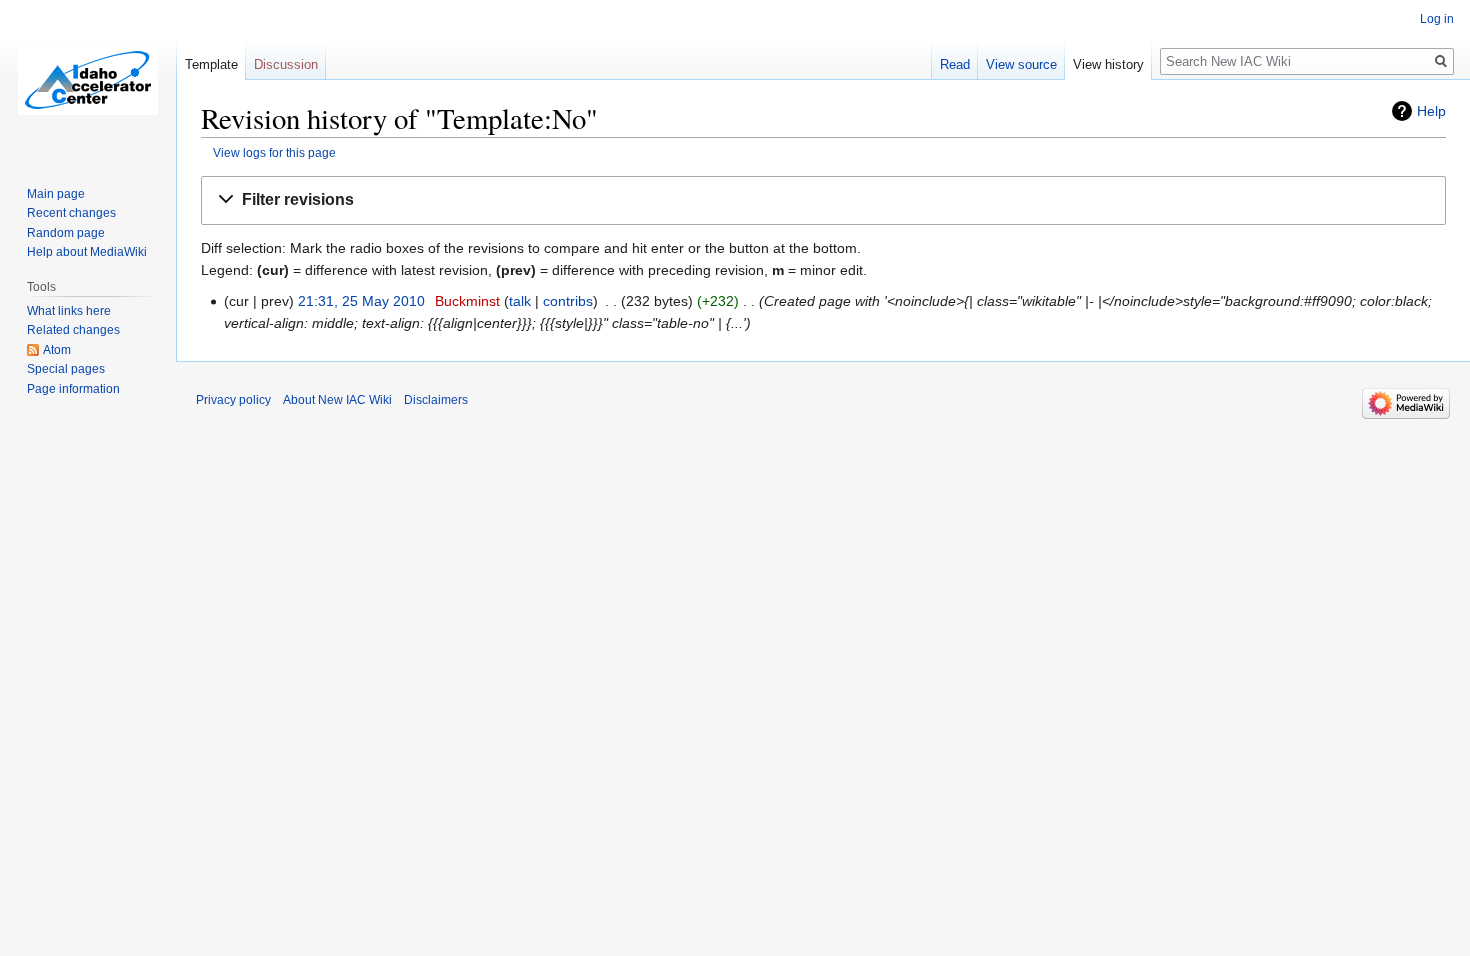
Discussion (286, 64)
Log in (1437, 19)
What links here (69, 311)
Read (955, 64)
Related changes (73, 330)
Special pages (66, 369)
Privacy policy (233, 400)
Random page (66, 233)
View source (1021, 64)
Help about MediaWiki (87, 252)
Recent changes (71, 213)
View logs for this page (274, 152)
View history (1108, 64)
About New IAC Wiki (337, 400)
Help (1431, 111)
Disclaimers (436, 400)
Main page (56, 194)
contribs (568, 301)
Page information (73, 389)
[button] (823, 200)
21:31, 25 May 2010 (361, 301)
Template (211, 64)
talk (520, 301)
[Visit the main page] (88, 80)
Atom (57, 350)
